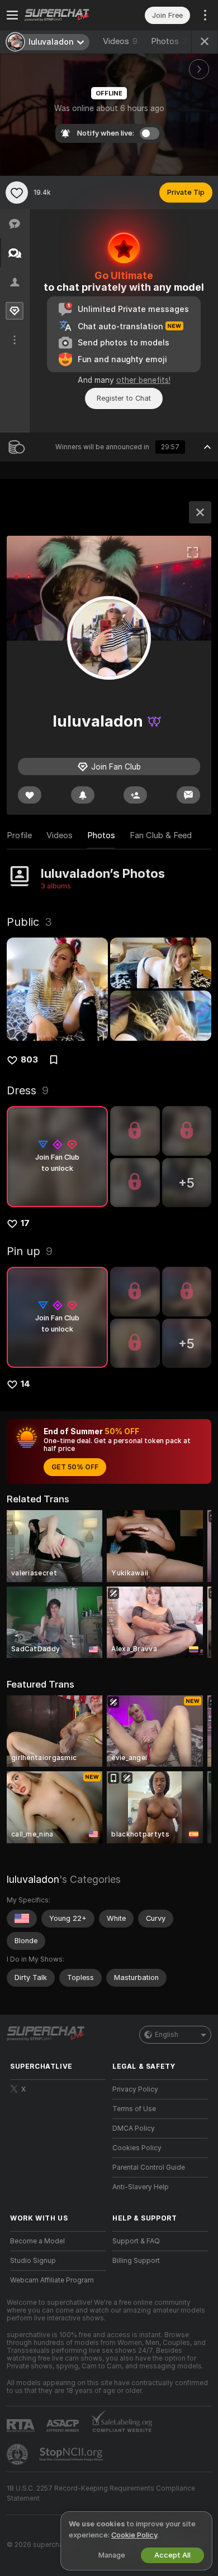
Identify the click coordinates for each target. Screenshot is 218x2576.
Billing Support (136, 2261)
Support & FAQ (136, 2241)
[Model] (200, 512)
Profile (19, 835)
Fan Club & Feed (161, 835)
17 (25, 1223)
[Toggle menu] (12, 15)
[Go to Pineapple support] (18, 2454)
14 (25, 1384)
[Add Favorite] (17, 193)
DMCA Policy (134, 2128)
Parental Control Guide (149, 2168)
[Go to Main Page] (67, 15)
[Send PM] (188, 795)
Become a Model (37, 2241)
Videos (120, 41)
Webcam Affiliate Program (52, 2280)
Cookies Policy (137, 2148)
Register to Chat (124, 398)
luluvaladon (33, 1879)
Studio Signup (33, 2261)
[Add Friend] (135, 795)
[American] (22, 1919)
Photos (170, 41)
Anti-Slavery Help (141, 2187)
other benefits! (143, 380)
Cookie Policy (134, 2535)
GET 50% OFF (75, 1467)
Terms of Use (134, 2109)
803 (29, 1060)
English (167, 2035)
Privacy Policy (135, 2089)
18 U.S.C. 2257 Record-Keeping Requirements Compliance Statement (101, 2493)
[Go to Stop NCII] (72, 2454)
